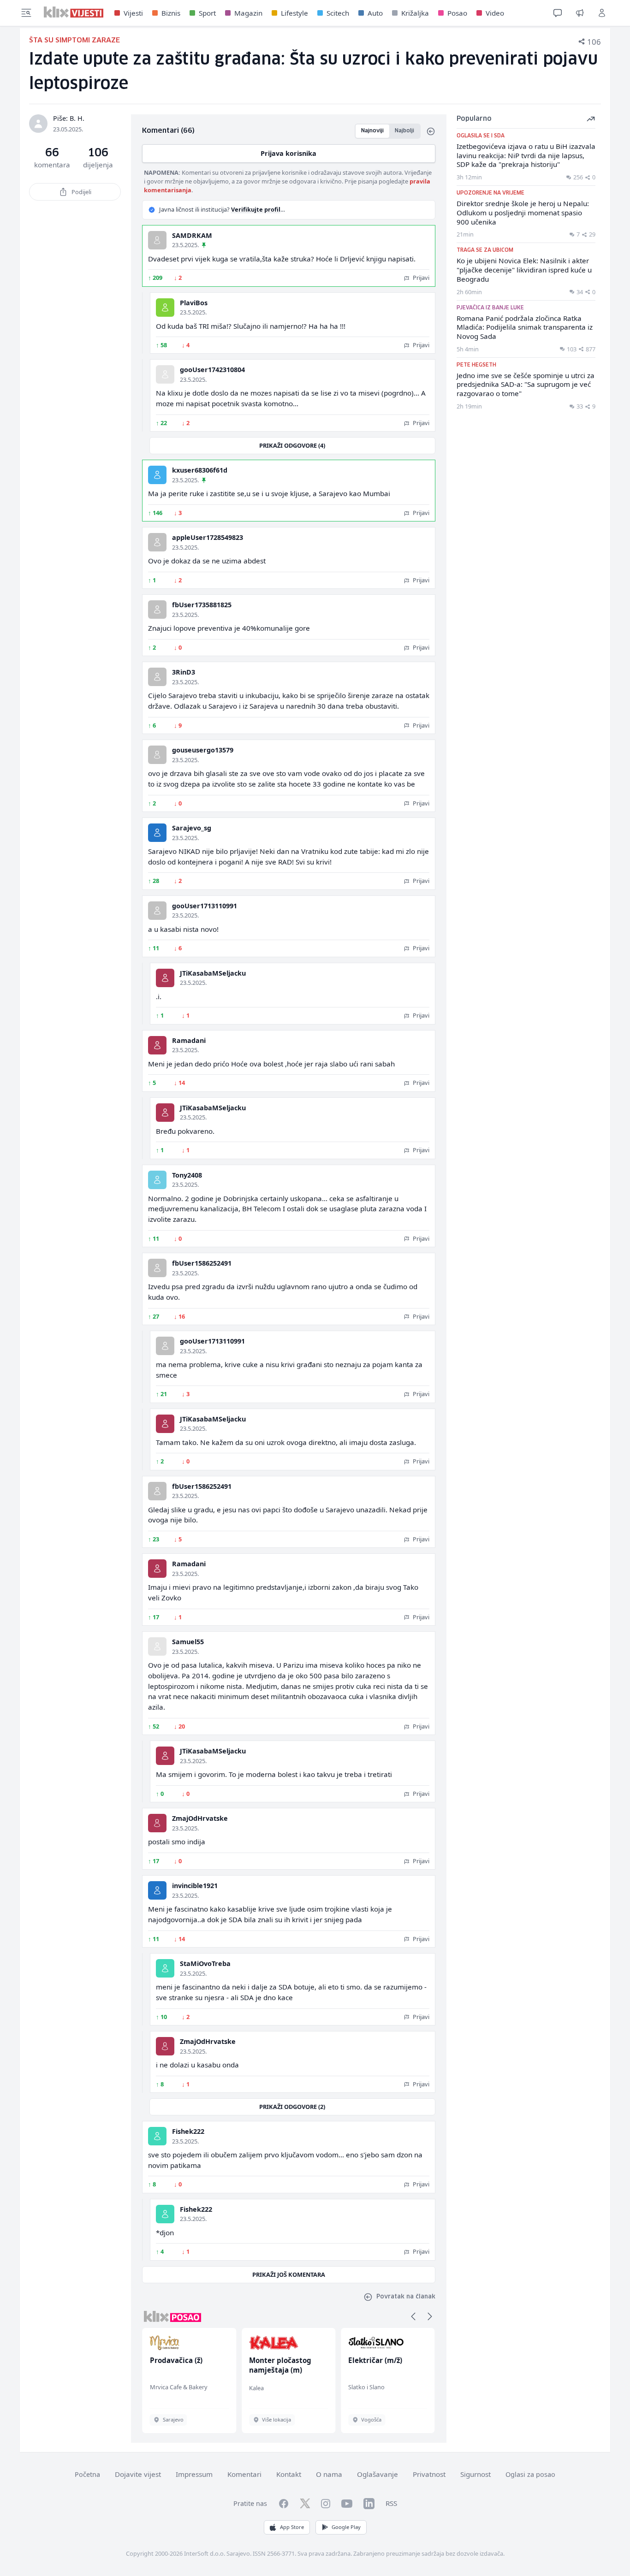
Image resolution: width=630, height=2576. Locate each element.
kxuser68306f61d (200, 470)
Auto (375, 13)
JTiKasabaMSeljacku (213, 973)
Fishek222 (188, 2131)
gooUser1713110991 (205, 906)
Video (495, 13)
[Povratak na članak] (431, 131)
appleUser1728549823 (208, 537)
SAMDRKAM (192, 235)
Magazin (248, 13)
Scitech (338, 13)
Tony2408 (187, 1175)
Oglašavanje (377, 2474)
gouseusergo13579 (203, 750)
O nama (329, 2474)
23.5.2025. (185, 245)
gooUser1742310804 (212, 370)
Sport (207, 13)
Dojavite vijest (138, 2474)
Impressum (194, 2474)
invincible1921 (195, 1886)
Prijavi (420, 278)
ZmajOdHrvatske (200, 1818)
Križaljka (415, 13)
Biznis (171, 13)
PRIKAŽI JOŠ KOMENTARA (289, 2274)
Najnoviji (372, 131)
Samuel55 (188, 1642)
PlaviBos (194, 303)
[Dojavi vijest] (580, 13)
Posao (457, 13)
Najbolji (404, 131)
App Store (292, 2527)
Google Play (346, 2527)
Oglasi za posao (530, 2474)
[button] (413, 2316)
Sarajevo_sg (192, 828)
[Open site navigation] (26, 13)
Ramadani (189, 1040)
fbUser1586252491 (202, 1263)
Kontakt (289, 2474)
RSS (391, 2503)
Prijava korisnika (288, 153)
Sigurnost (475, 2474)
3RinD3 (184, 672)
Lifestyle (294, 13)
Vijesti (133, 13)
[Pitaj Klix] (558, 13)
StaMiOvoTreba (205, 1963)
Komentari (244, 2474)
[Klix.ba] (74, 12)
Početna (87, 2474)
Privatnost (429, 2474)
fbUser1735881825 (202, 605)
